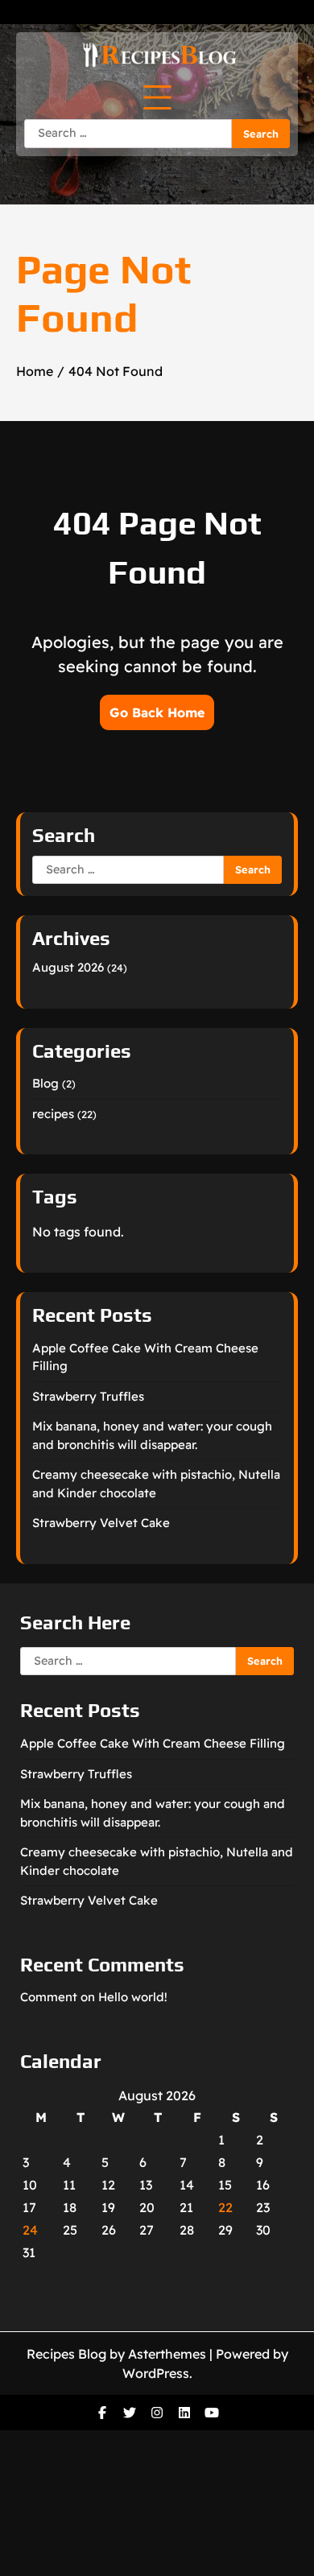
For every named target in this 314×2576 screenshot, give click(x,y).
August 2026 (68, 967)
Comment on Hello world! (94, 1997)
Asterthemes (167, 2354)
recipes (53, 1114)
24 (30, 2230)
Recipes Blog (66, 2354)
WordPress (156, 2373)
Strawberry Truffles (88, 1396)
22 (225, 2207)
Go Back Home (157, 712)
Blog (45, 1083)
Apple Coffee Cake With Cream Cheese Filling (153, 1743)
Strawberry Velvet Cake (101, 1523)
